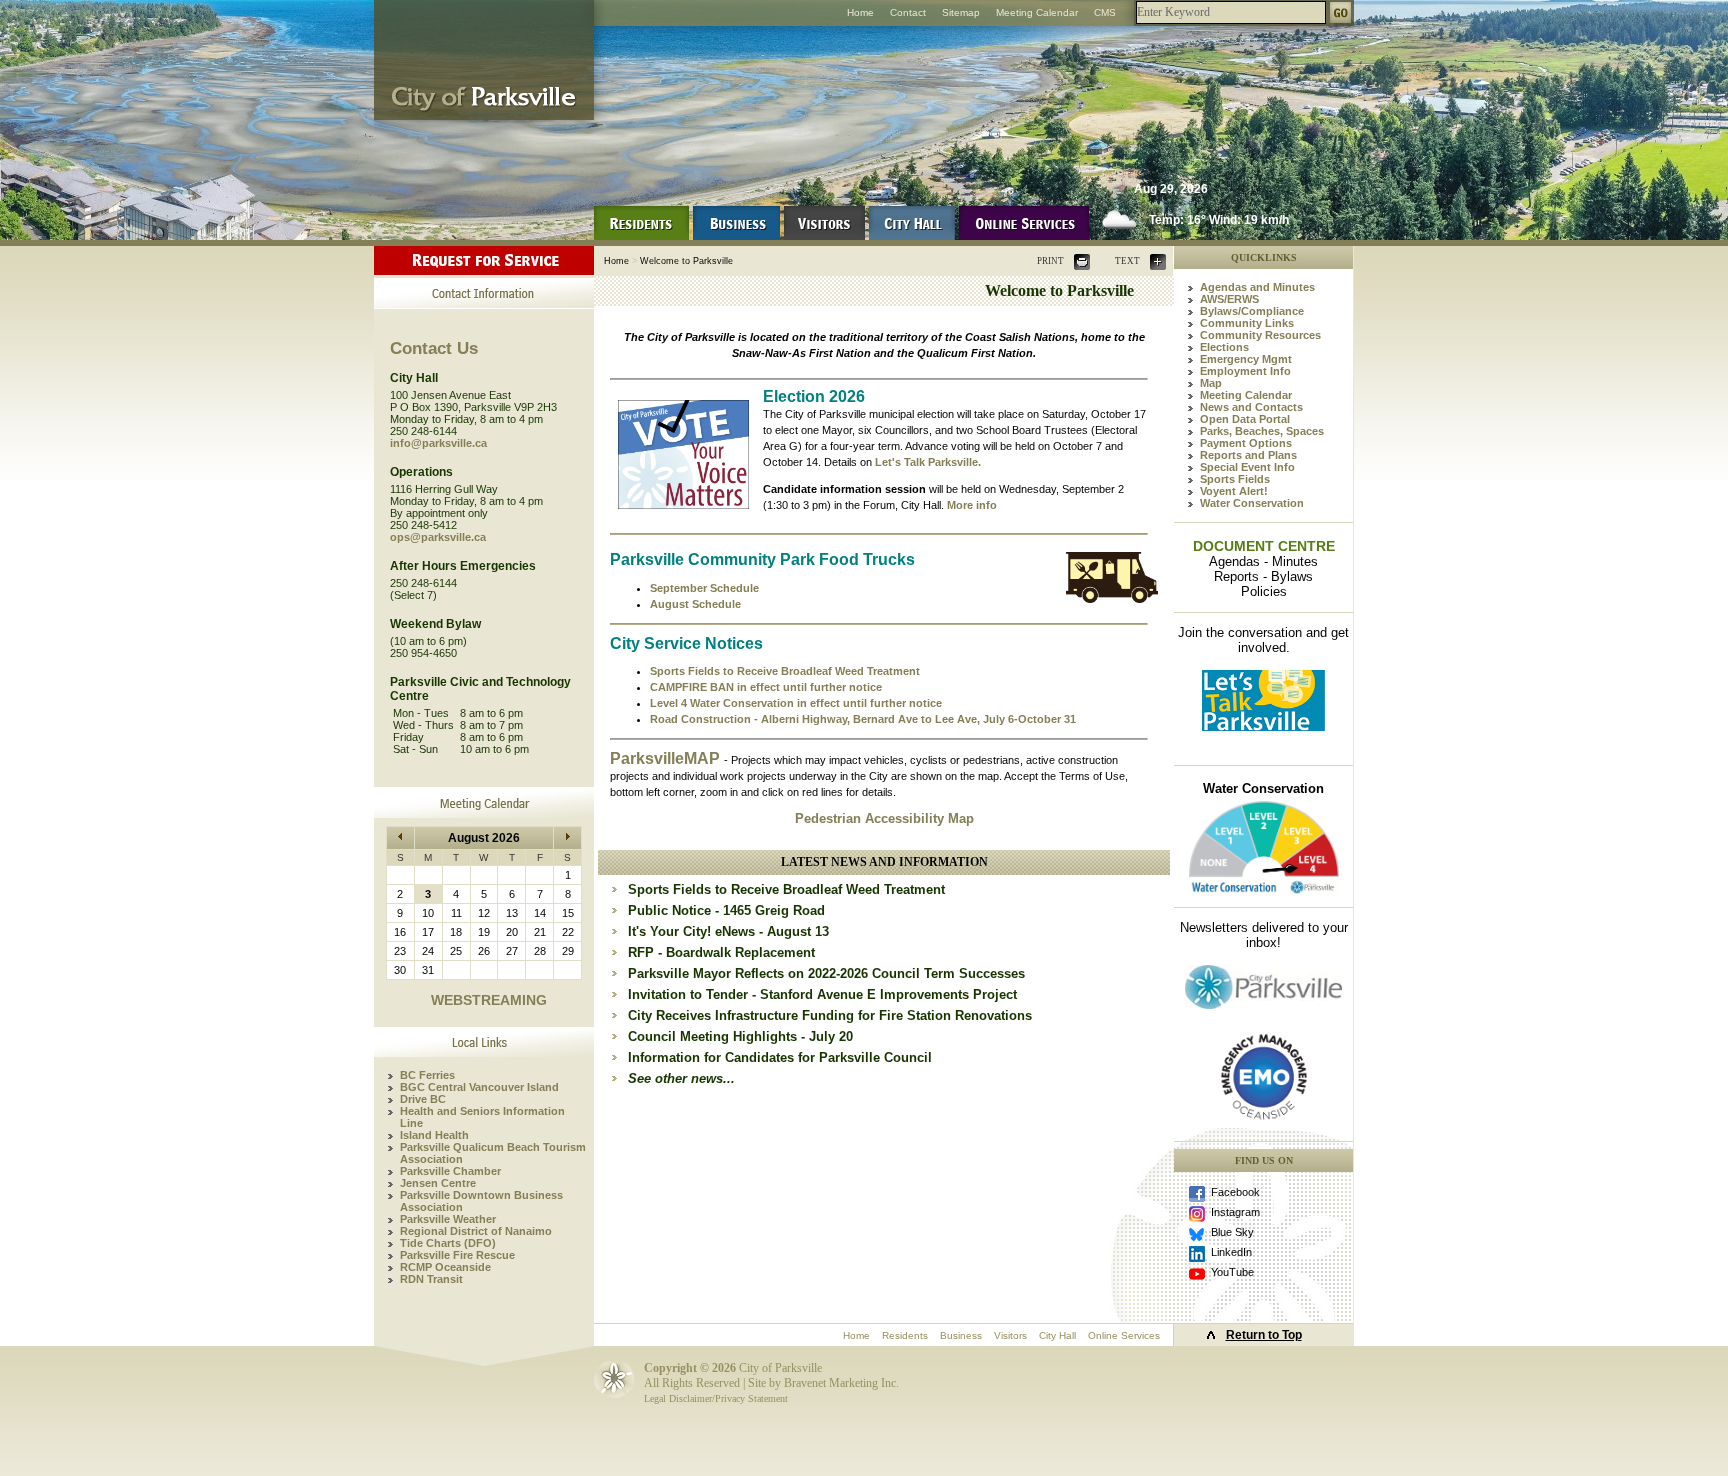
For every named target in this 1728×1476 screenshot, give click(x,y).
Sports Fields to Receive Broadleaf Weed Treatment (785, 671)
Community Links (1247, 323)
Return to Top (1264, 1335)
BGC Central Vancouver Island (479, 1087)
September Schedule (704, 588)
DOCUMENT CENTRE (1264, 546)
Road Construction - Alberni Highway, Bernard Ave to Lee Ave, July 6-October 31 (863, 719)
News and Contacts (1251, 407)
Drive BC (423, 1099)
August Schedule (695, 604)
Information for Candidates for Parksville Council (780, 1057)
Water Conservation (1252, 503)
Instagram (1235, 1212)
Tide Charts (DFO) (448, 1243)
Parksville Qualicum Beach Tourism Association (493, 1153)
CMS (1105, 12)
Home (860, 12)
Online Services (1124, 1335)
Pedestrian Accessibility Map (884, 818)
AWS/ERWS (1229, 299)
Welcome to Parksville (686, 261)
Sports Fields (1235, 479)
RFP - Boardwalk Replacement (721, 952)
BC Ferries (427, 1075)
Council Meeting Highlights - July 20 (740, 1036)
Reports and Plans (1248, 455)
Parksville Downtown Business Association (481, 1201)
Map (1211, 383)
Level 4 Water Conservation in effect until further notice (796, 703)
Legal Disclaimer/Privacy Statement (716, 1398)
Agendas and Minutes (1257, 287)
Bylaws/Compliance (1252, 311)
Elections (1224, 347)
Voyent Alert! (1234, 491)
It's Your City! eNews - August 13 (728, 931)
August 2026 (484, 838)
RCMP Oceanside (445, 1267)
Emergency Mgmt (1246, 359)
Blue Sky (1232, 1232)
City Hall (1057, 1335)
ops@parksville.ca (438, 537)
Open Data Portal (1245, 419)
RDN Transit (431, 1279)
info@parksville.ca (438, 443)
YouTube (1232, 1272)
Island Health (434, 1135)
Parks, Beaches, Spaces (1262, 431)
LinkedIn (1231, 1252)
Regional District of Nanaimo (476, 1231)
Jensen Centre (438, 1183)
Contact (908, 12)
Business (961, 1335)
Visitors (1010, 1335)
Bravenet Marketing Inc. (841, 1383)
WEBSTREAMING (489, 1000)
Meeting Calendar (1037, 12)
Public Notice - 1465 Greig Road (726, 910)
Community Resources (1260, 335)
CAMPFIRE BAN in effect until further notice (766, 687)
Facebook (1235, 1192)
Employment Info (1245, 371)
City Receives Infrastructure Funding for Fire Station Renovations (830, 1015)
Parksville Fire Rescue (457, 1255)
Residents (905, 1335)
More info (972, 505)
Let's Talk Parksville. (928, 462)
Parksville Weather (448, 1219)
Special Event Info (1247, 467)
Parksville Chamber (450, 1171)
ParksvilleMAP (667, 758)
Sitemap (961, 12)
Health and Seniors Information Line (482, 1117)
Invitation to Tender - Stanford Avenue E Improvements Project (822, 994)
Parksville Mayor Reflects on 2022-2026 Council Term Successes (826, 973)
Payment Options (1246, 443)
